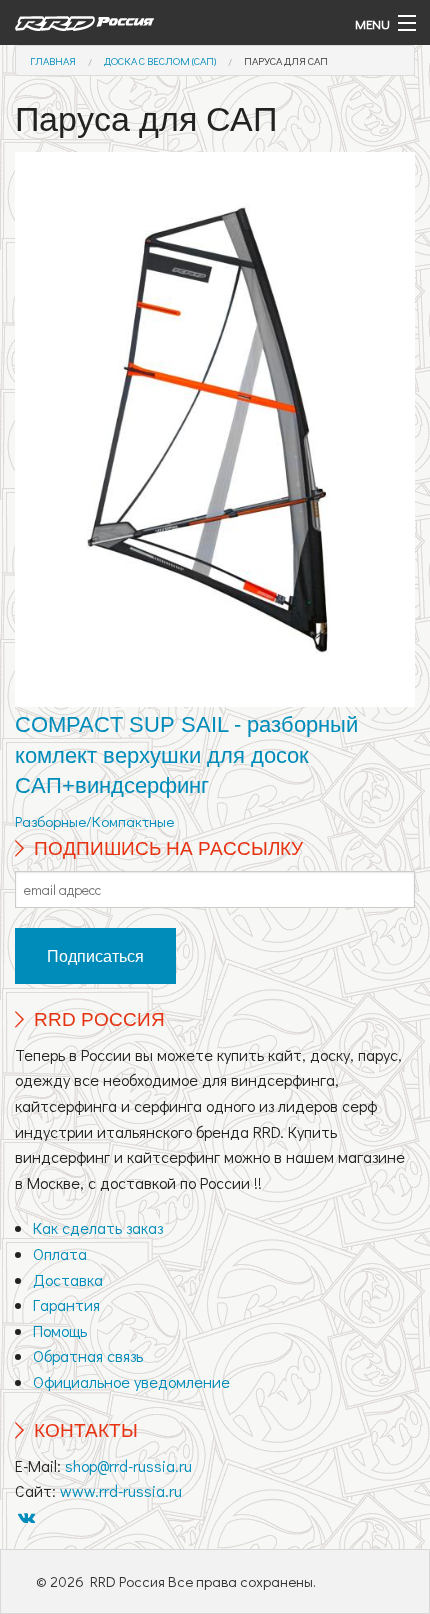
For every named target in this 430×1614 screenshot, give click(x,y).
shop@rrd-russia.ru (128, 1465)
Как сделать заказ (98, 1227)
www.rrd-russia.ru (121, 1490)
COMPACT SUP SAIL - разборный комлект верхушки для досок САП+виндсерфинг (186, 755)
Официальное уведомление (131, 1381)
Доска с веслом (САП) (160, 60)
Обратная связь (88, 1355)
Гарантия (66, 1304)
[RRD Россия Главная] (161, 22)
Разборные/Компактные (94, 821)
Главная (53, 60)
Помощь (60, 1330)
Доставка (68, 1279)
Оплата (60, 1253)
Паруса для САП (286, 60)
